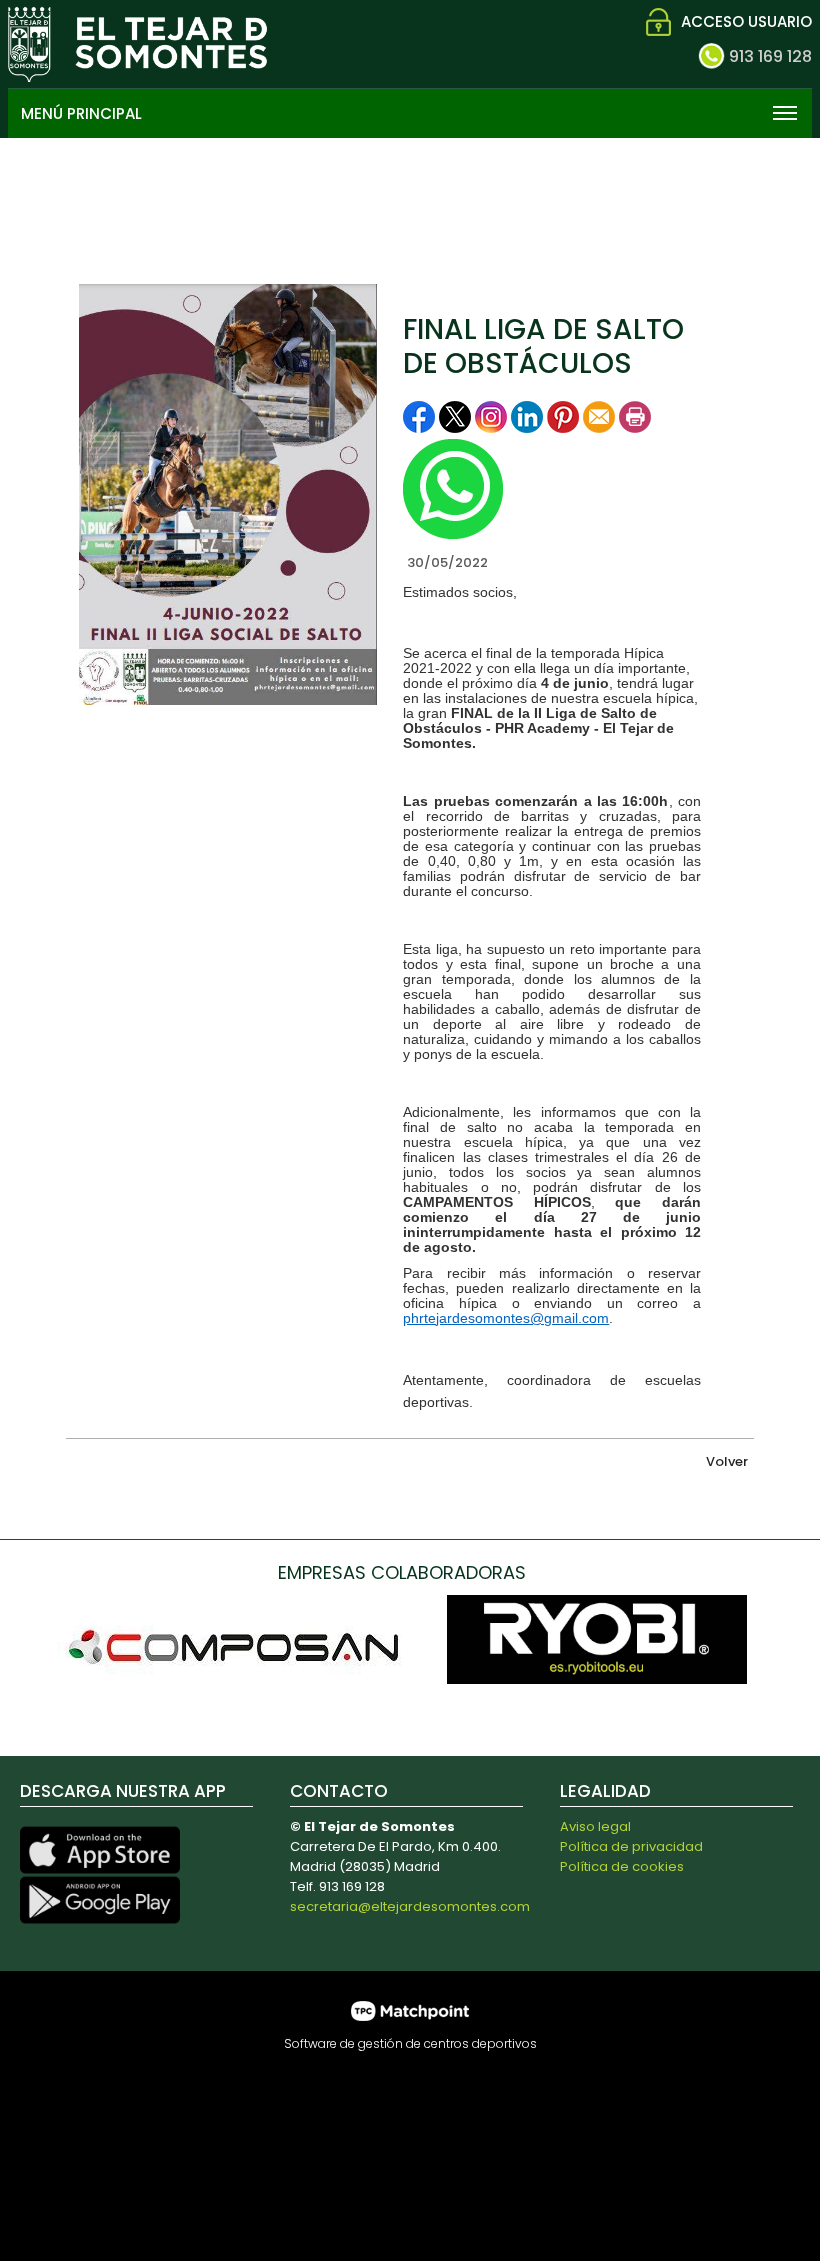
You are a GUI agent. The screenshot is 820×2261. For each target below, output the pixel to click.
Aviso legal (595, 1826)
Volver (727, 1461)
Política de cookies (622, 1866)
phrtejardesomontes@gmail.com (506, 1318)
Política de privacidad (631, 1846)
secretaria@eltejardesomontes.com (410, 1906)
